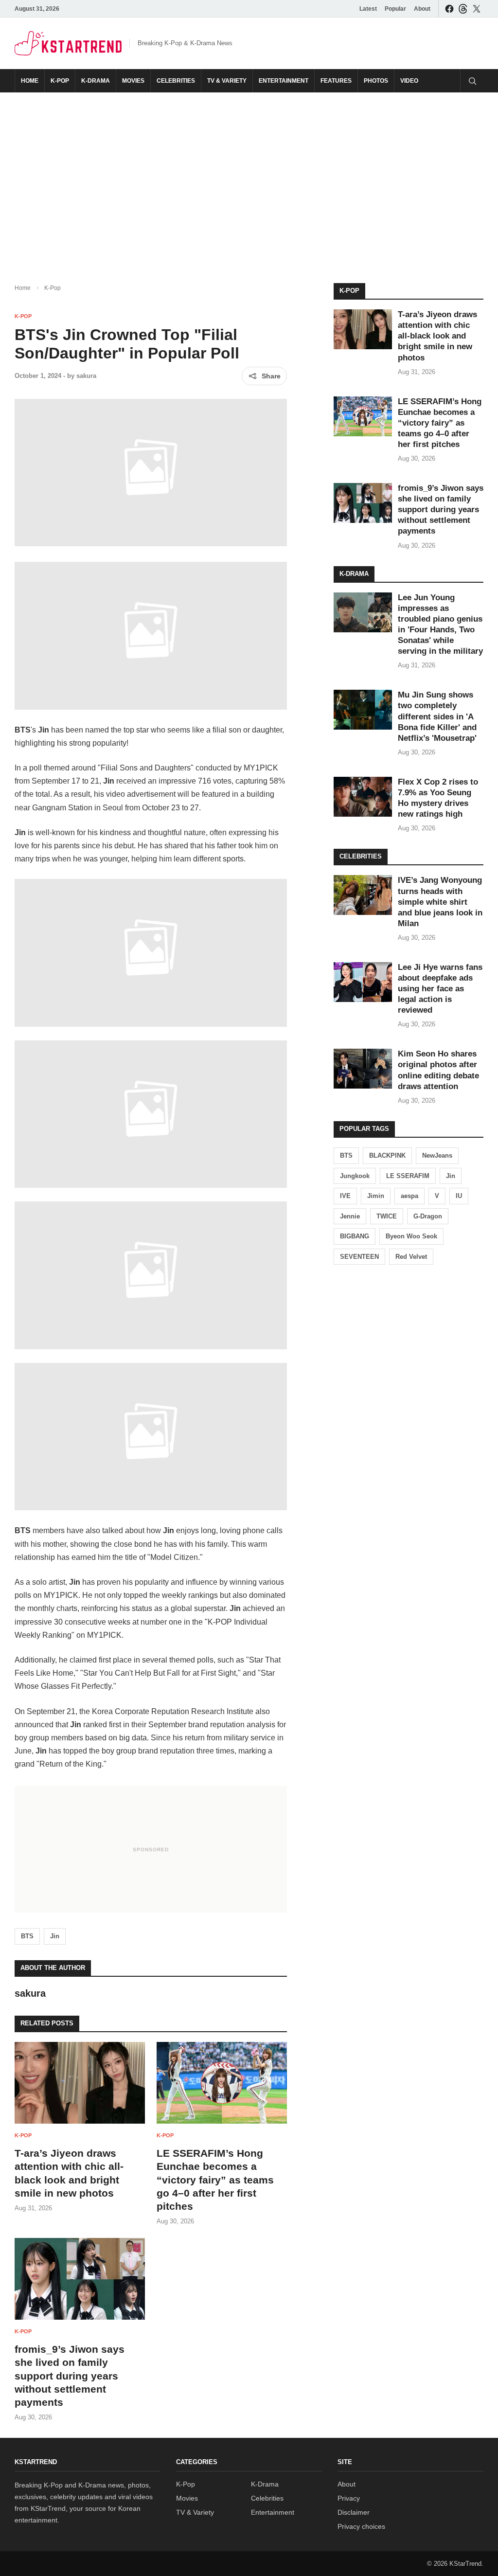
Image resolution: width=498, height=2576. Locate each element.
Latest (368, 9)
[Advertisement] (249, 180)
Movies (133, 81)
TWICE (387, 1216)
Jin (55, 1936)
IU (459, 1196)
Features (336, 81)
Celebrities (176, 81)
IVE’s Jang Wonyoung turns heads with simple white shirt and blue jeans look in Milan (440, 902)
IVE (345, 1196)
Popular (395, 9)
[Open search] (472, 81)
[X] (477, 9)
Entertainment (284, 81)
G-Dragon (428, 1216)
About (422, 9)
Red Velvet (411, 1257)
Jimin (376, 1196)
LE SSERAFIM (408, 1176)
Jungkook (355, 1176)
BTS (27, 1936)
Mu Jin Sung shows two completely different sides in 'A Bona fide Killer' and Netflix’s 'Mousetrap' (437, 716)
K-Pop (60, 81)
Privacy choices (361, 2526)
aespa (409, 1196)
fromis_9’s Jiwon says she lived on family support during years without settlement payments (70, 2376)
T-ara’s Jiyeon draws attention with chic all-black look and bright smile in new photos (437, 336)
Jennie (350, 1216)
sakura (86, 376)
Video (409, 81)
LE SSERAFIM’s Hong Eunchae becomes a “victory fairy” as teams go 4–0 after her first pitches (215, 2180)
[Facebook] (449, 9)
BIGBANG (355, 1236)
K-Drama (96, 81)
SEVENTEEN (359, 1257)
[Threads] (463, 9)
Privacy (349, 2498)
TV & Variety (227, 81)
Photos (376, 81)
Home (30, 81)
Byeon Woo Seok (411, 1236)
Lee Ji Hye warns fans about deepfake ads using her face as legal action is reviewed (440, 989)
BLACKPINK (387, 1155)
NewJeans (437, 1155)
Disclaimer (354, 2512)
